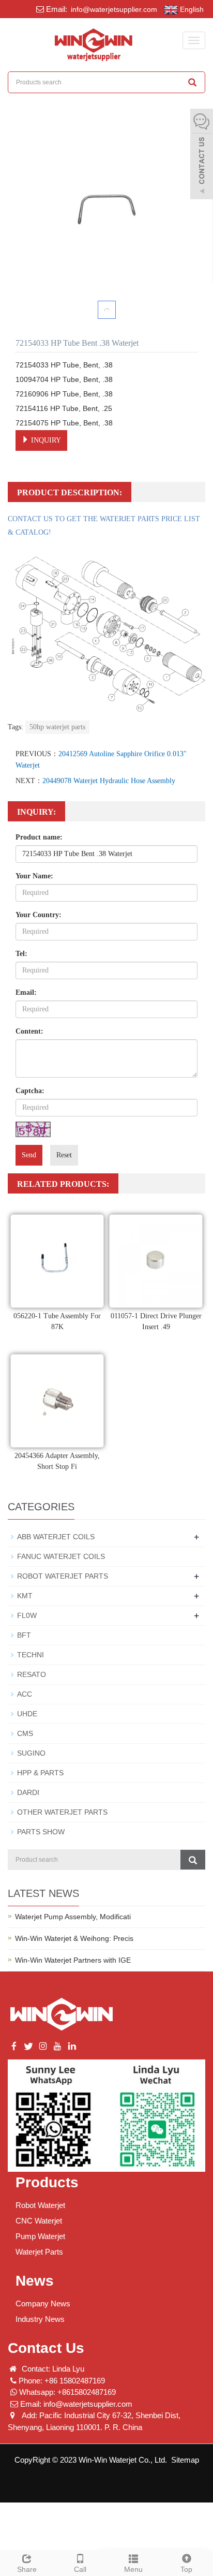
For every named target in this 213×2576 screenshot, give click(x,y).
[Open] (202, 155)
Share (27, 2569)
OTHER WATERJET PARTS (62, 1812)
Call (80, 2569)
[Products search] (192, 82)
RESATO (32, 1674)
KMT (25, 1596)
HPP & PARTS (40, 1773)
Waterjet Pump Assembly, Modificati (73, 1917)
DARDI (28, 1792)
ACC (25, 1694)
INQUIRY (45, 440)
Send (29, 1155)
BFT (24, 1635)
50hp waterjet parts (57, 727)
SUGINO (31, 1753)
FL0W (27, 1615)
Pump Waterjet (40, 2236)
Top (186, 2569)
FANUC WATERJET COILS (61, 1556)
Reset (64, 1155)
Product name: (39, 837)
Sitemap (185, 2460)
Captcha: (30, 1091)
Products (47, 2182)
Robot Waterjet (40, 2205)
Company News (43, 2303)
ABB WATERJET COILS (56, 1537)
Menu (133, 2569)
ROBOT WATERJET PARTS (63, 1576)
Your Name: (34, 876)
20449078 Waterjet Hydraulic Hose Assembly (109, 781)
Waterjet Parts (39, 2252)
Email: (26, 992)
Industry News (40, 2319)
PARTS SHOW (41, 1832)
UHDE (27, 1714)
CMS (25, 1733)
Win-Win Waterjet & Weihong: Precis (74, 1938)
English (191, 9)
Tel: (21, 954)
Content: (29, 1031)
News (35, 2281)
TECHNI (31, 1655)
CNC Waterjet (39, 2221)
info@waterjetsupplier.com (113, 9)
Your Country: (39, 915)
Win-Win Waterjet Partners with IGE (73, 1960)
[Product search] (193, 1860)
